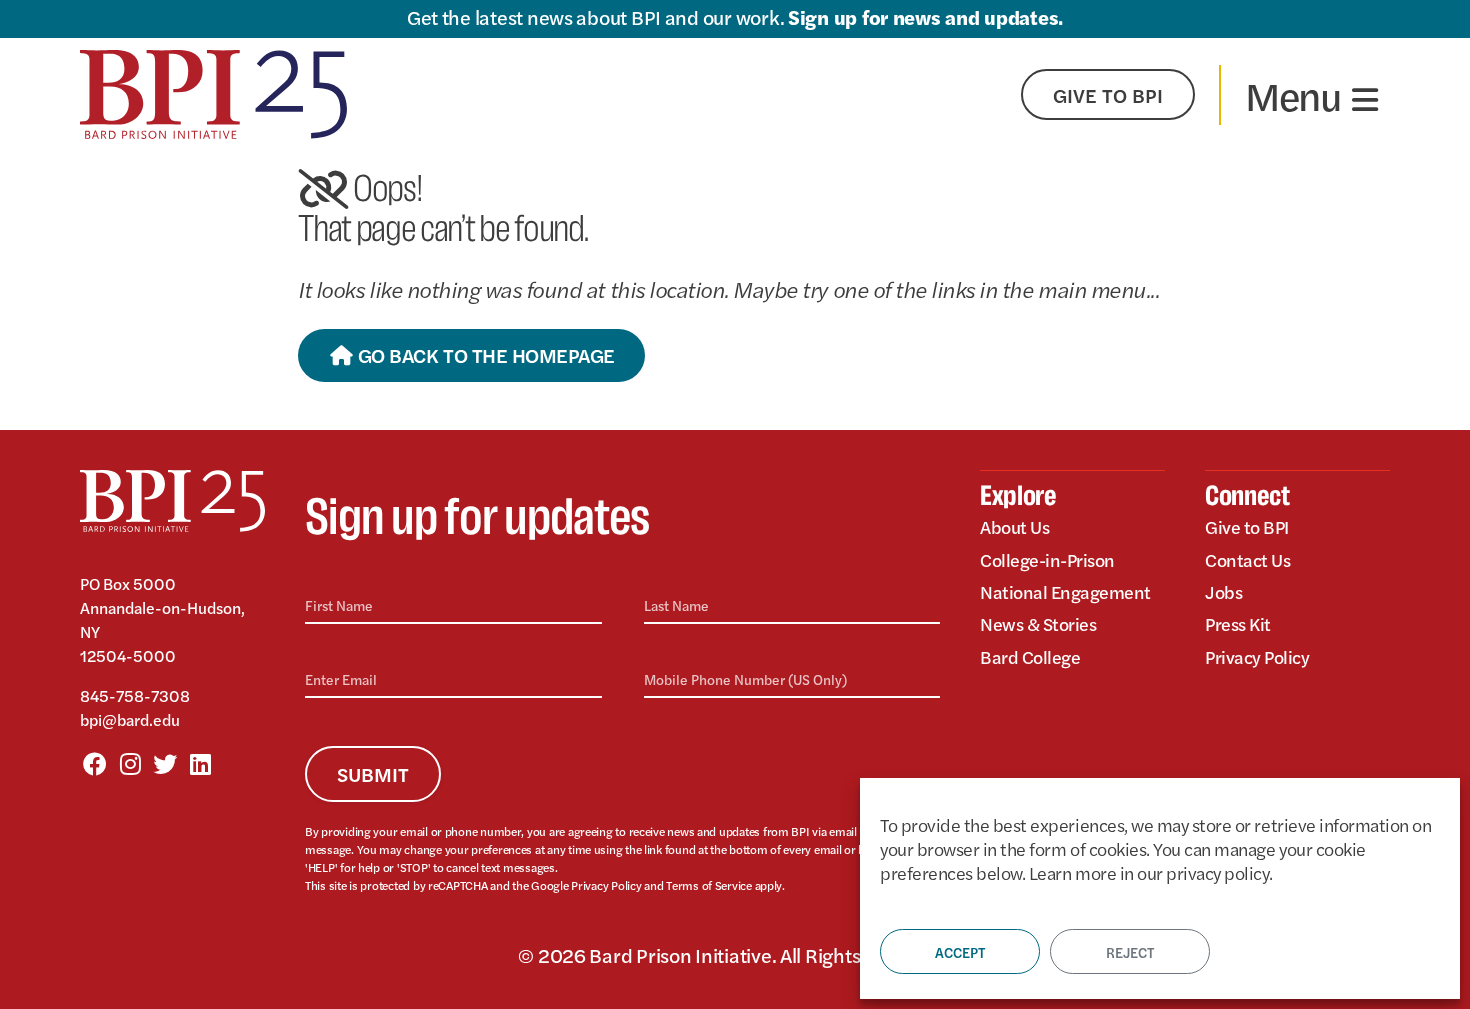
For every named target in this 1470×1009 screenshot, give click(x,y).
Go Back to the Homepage (483, 354)
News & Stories (1038, 623)
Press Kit (1238, 623)
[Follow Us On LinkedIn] (200, 763)
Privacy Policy (606, 885)
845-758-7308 (135, 695)
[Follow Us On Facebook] (95, 763)
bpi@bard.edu (130, 719)
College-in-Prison (1047, 559)
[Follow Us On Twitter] (165, 763)
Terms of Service (709, 885)
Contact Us (1247, 559)
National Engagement (1065, 591)
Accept (960, 952)
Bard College (1030, 656)
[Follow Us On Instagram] (130, 763)
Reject (1130, 952)
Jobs (1223, 591)
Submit (373, 773)
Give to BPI (1247, 527)
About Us (1014, 527)
